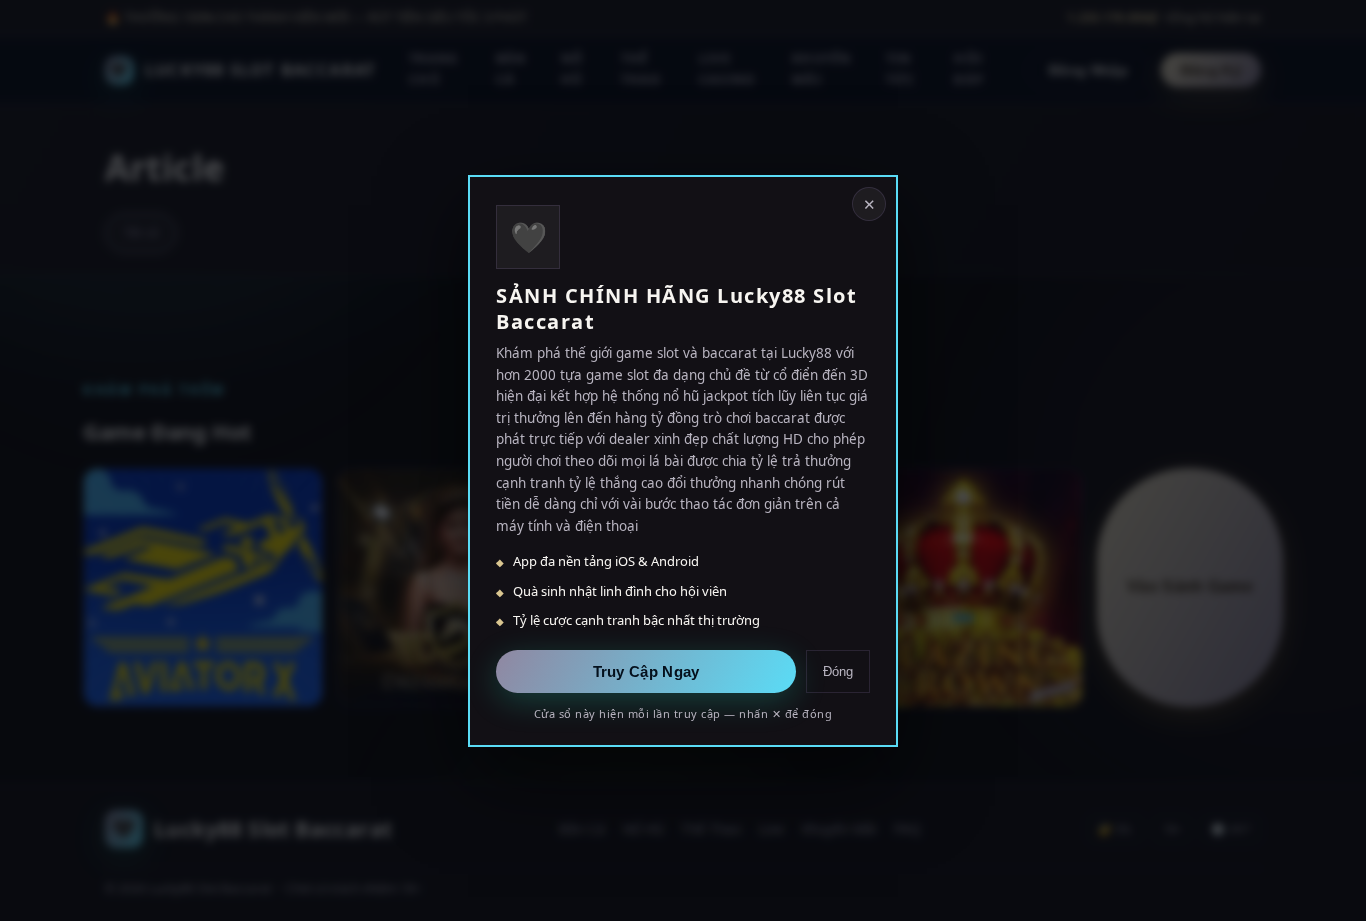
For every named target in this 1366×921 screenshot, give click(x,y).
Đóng (838, 670)
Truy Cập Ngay (646, 670)
